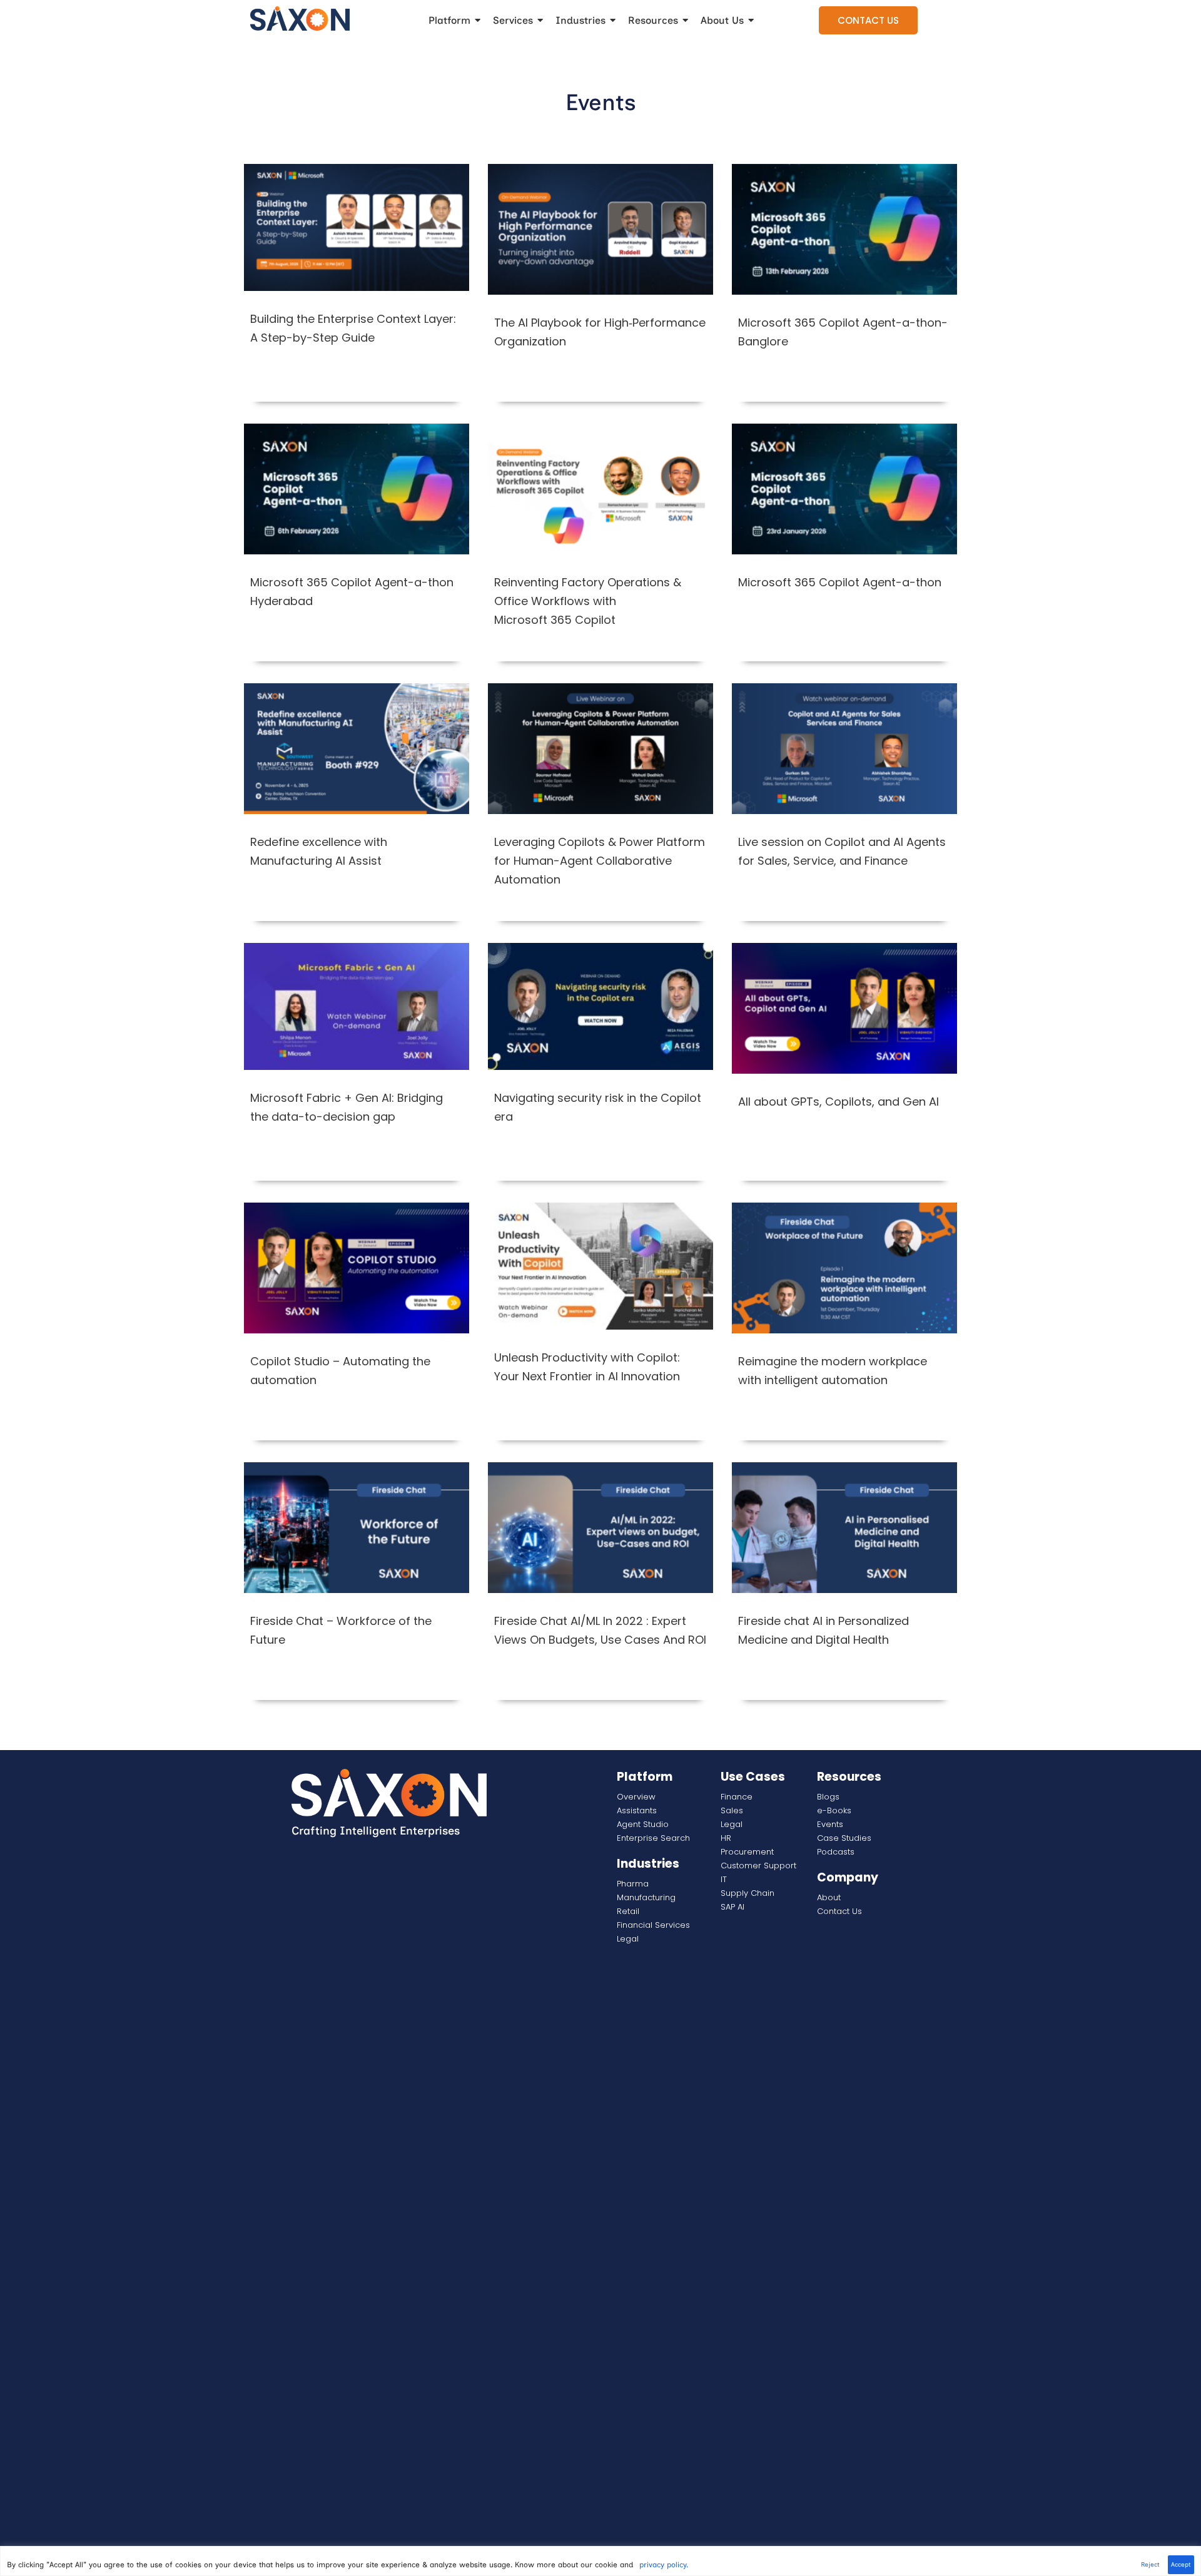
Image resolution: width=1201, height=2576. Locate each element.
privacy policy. (664, 2565)
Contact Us (868, 20)
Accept (1181, 2564)
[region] (600, 2561)
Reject (1150, 2564)
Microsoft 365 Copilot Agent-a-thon (840, 582)
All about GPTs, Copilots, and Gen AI (839, 1102)
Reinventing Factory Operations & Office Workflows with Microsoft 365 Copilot (588, 601)
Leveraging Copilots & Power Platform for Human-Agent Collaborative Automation (600, 861)
